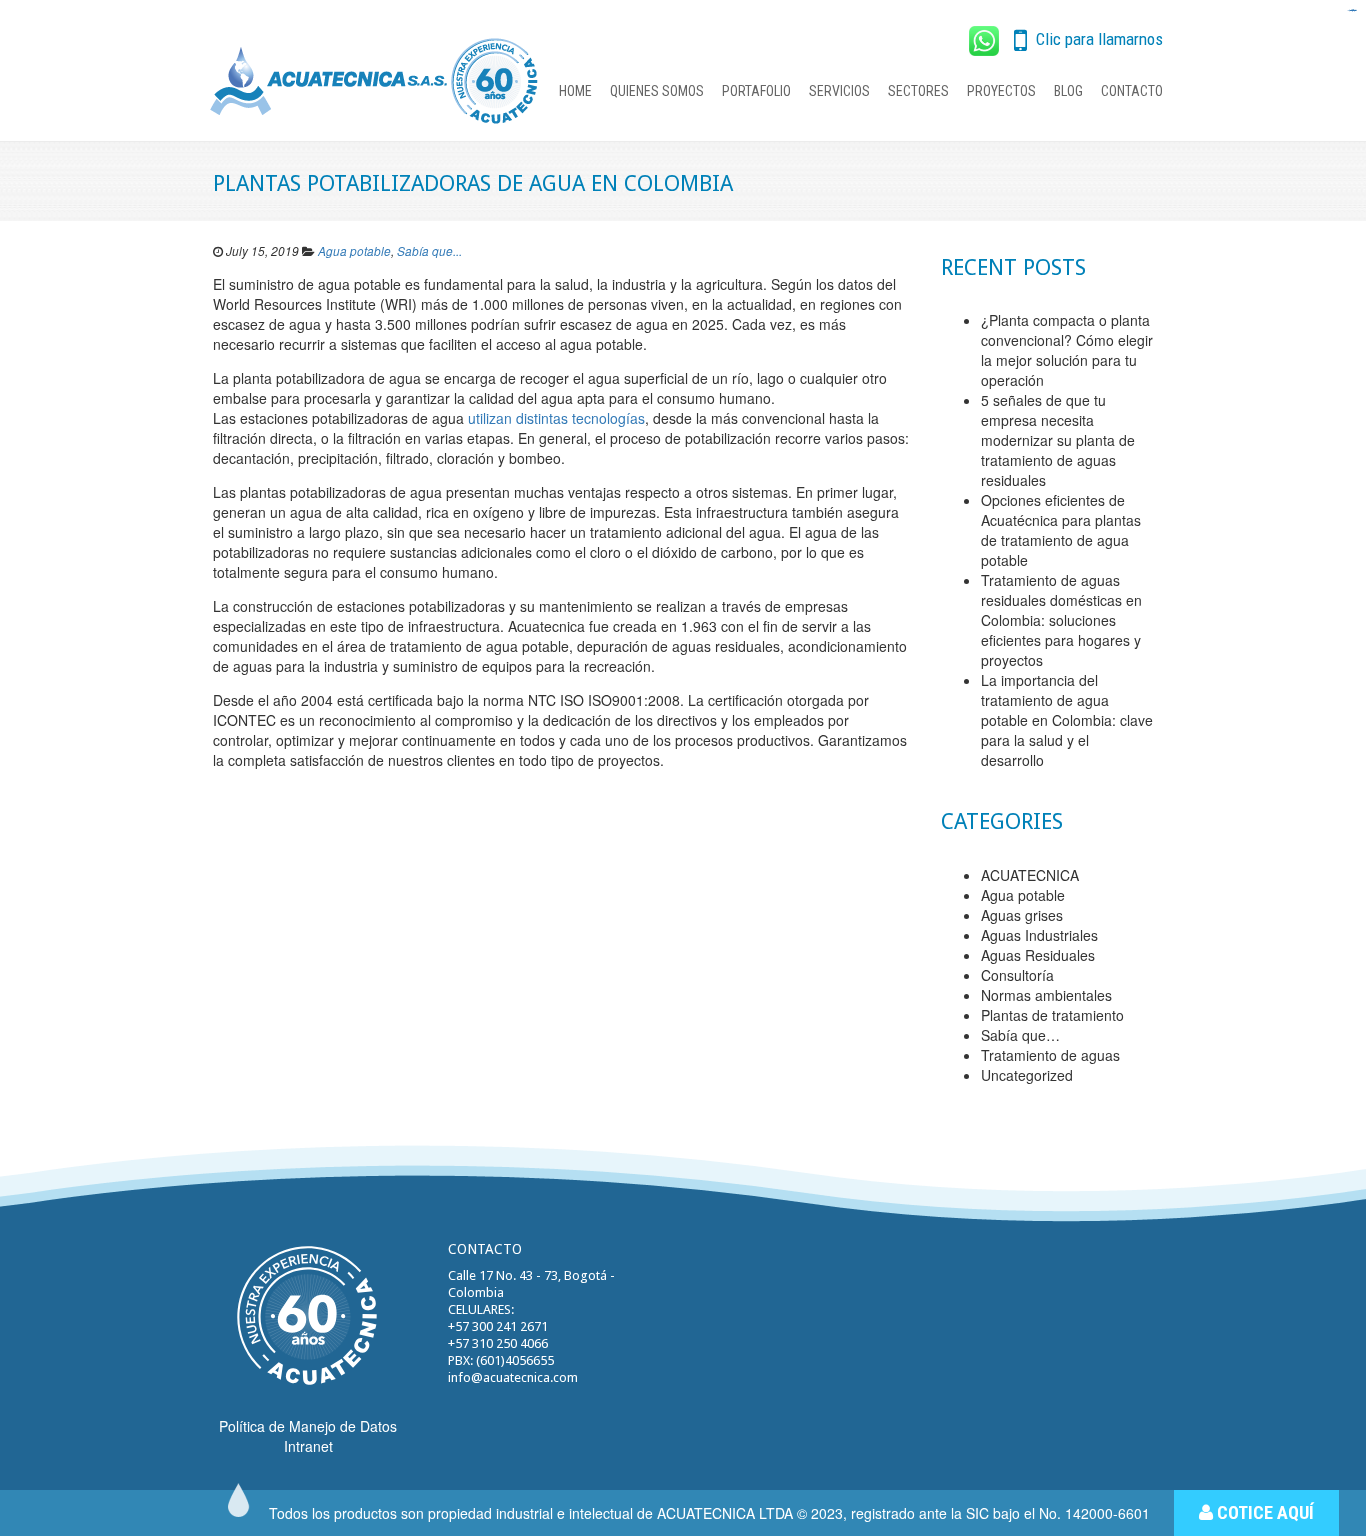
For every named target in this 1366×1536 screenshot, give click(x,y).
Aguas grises (1022, 915)
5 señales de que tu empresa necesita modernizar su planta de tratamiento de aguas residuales (1058, 440)
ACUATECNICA (1030, 875)
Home (575, 91)
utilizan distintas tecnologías (556, 418)
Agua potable (354, 251)
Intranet (308, 1446)
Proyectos (1001, 91)
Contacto (1132, 91)
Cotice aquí (1263, 1512)
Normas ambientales (1046, 995)
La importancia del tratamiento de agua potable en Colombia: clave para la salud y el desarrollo (1067, 720)
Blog (1068, 91)
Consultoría (1017, 975)
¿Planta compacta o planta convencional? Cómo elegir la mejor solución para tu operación (1067, 350)
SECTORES (918, 91)
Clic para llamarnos (1097, 39)
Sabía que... (429, 251)
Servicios (839, 91)
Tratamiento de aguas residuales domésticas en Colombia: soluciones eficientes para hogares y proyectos (1061, 620)
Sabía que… (1020, 1035)
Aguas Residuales (1038, 955)
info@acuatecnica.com (513, 1377)
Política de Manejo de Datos (308, 1426)
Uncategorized (1027, 1075)
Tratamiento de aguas (1050, 1055)
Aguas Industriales (1039, 935)
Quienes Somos (657, 91)
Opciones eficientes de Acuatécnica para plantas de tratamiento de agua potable (1061, 530)
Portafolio (756, 91)
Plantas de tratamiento (1052, 1015)
